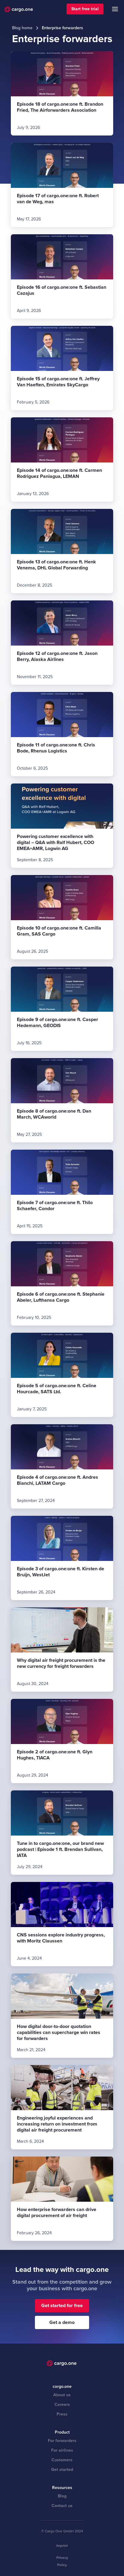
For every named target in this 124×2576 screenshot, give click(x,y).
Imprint (62, 2546)
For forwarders (62, 2441)
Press (62, 2414)
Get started (62, 2470)
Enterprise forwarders (62, 28)
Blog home (22, 28)
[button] (115, 9)
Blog (62, 2496)
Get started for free (62, 2306)
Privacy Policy (62, 2561)
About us (62, 2395)
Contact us (62, 2506)
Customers (62, 2460)
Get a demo (62, 2322)
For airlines (62, 2450)
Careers (62, 2405)
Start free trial (85, 9)
